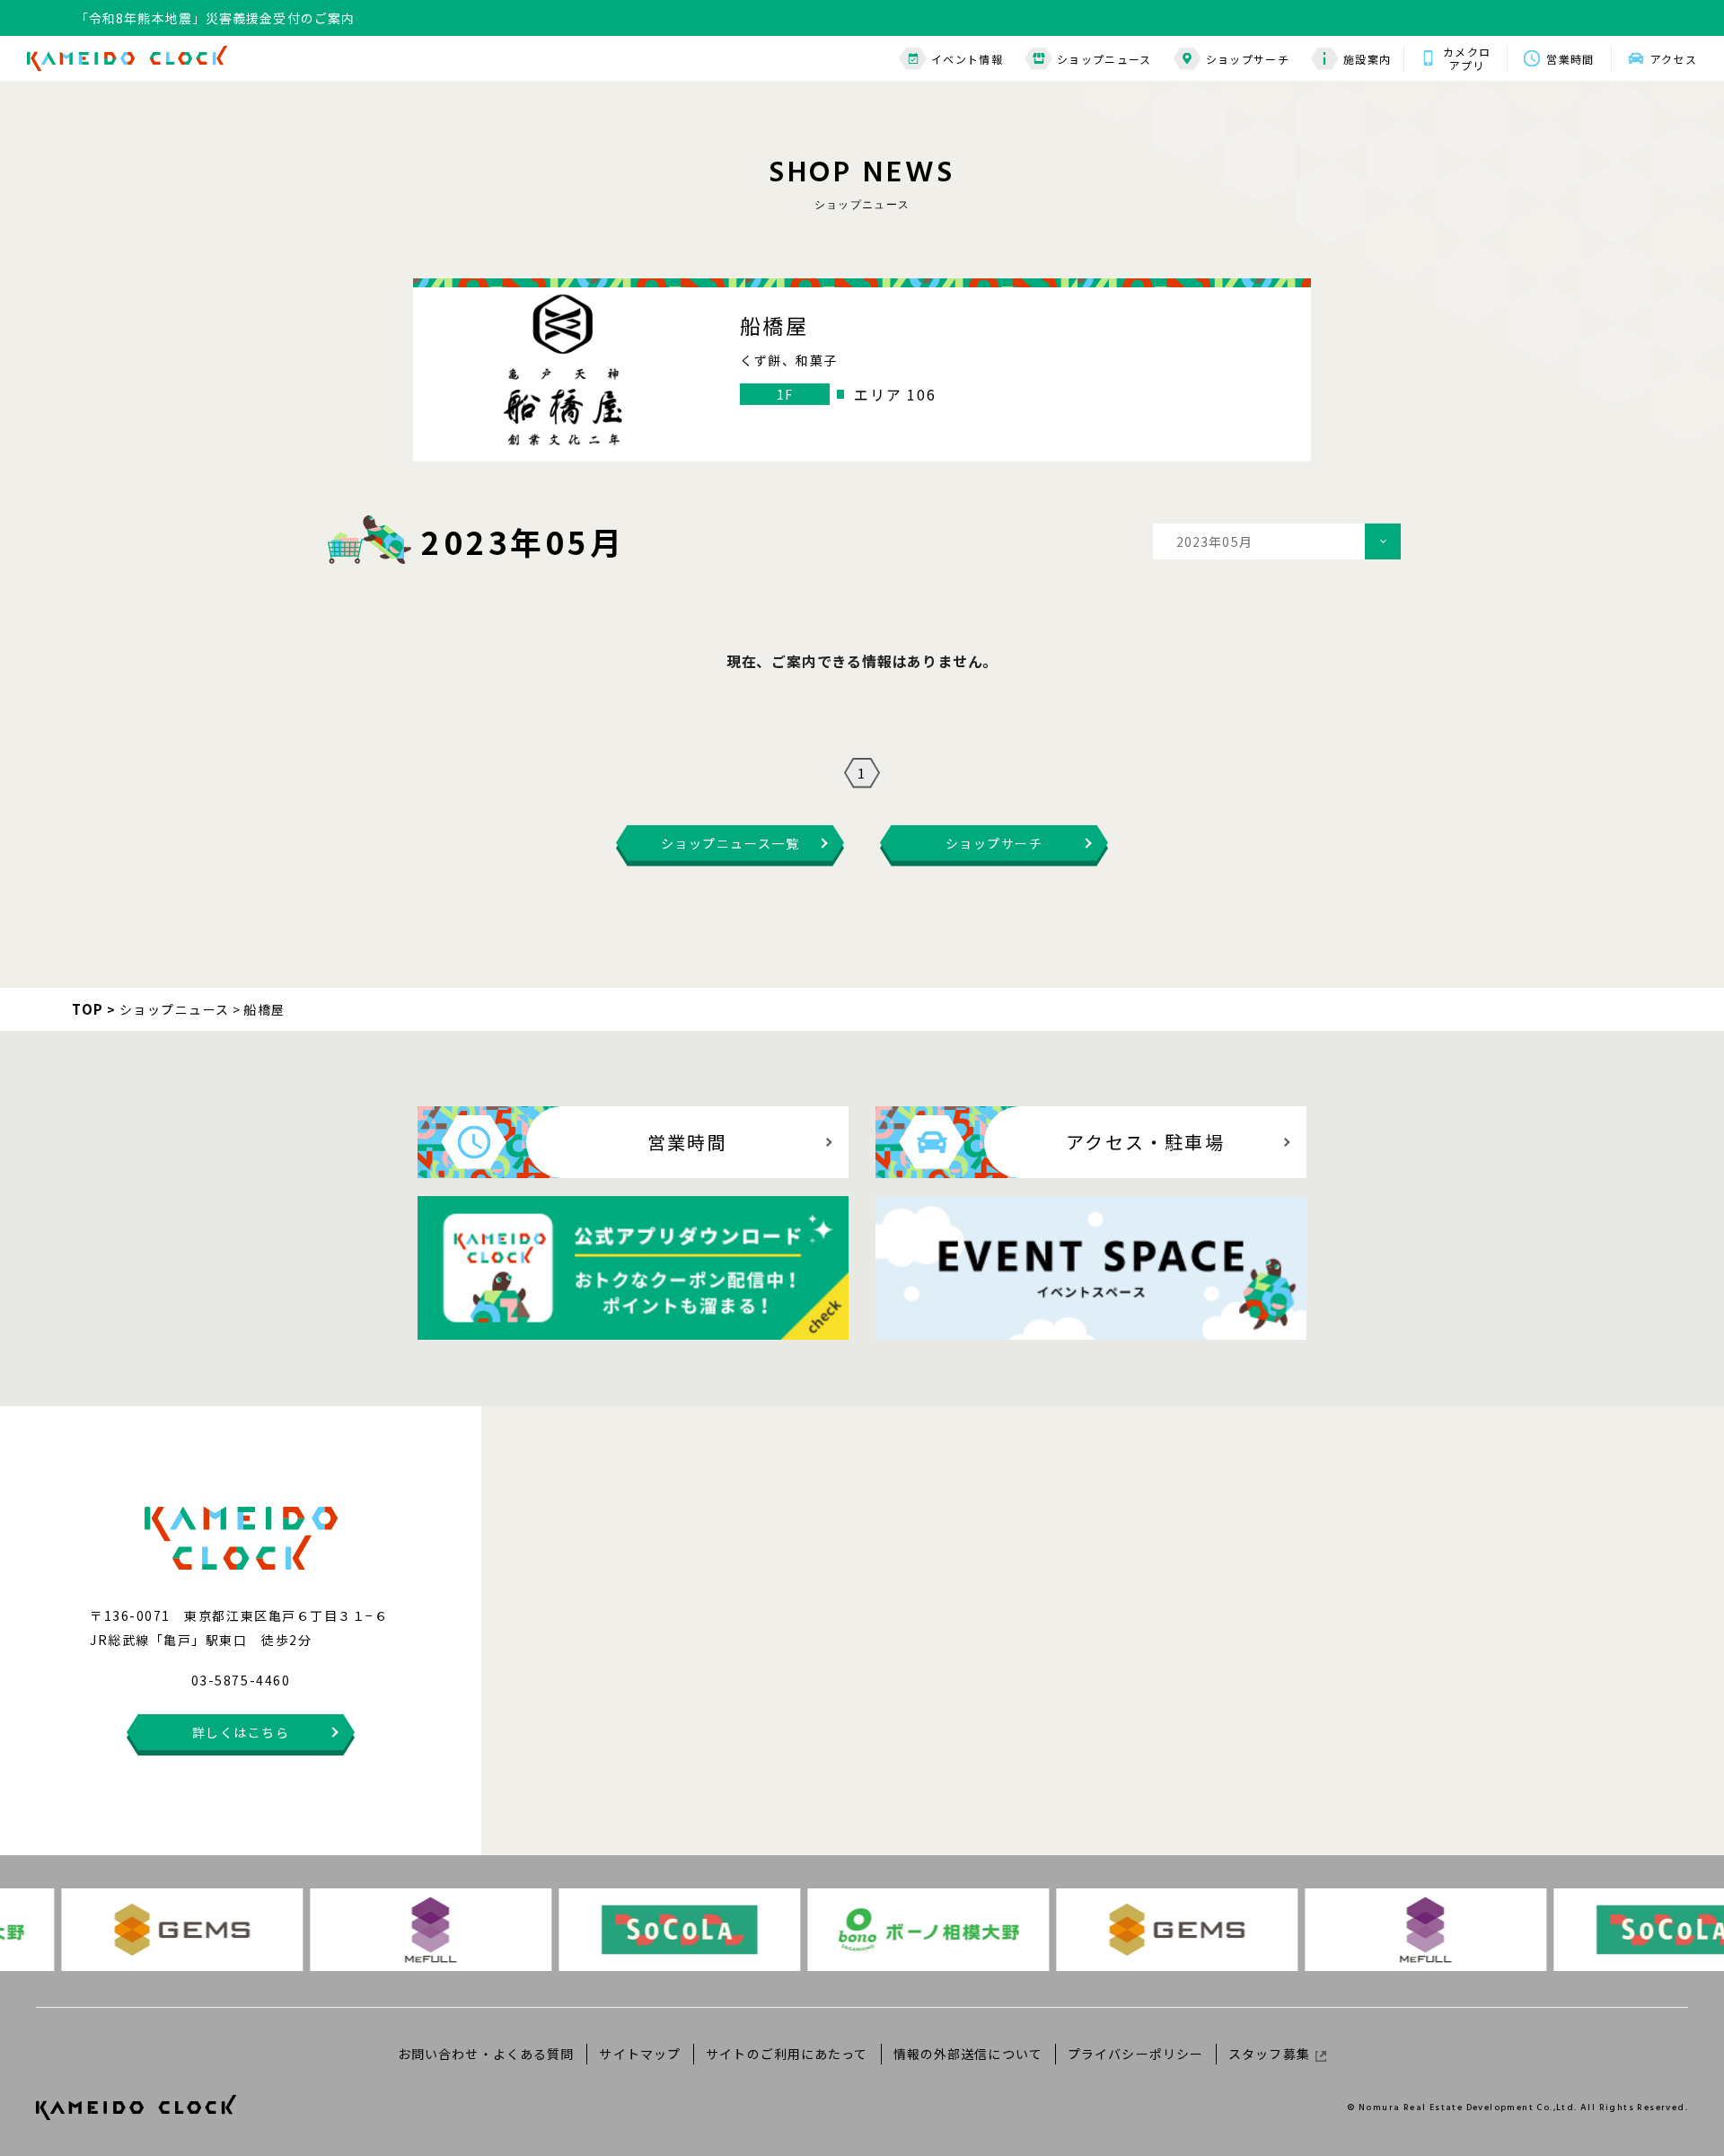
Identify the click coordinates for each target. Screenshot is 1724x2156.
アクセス (1674, 59)
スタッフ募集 (1269, 2054)
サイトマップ (640, 2054)
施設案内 (1367, 59)
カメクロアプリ (1467, 58)
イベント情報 (967, 59)
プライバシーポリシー (1135, 2054)
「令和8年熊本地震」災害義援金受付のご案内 (215, 18)
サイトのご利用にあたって (787, 2054)
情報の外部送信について (968, 2054)
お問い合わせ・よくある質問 (486, 2054)
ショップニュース (1104, 59)
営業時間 (1570, 59)
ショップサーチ (1248, 59)
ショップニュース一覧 (730, 843)
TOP (88, 1009)
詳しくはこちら (241, 1732)
